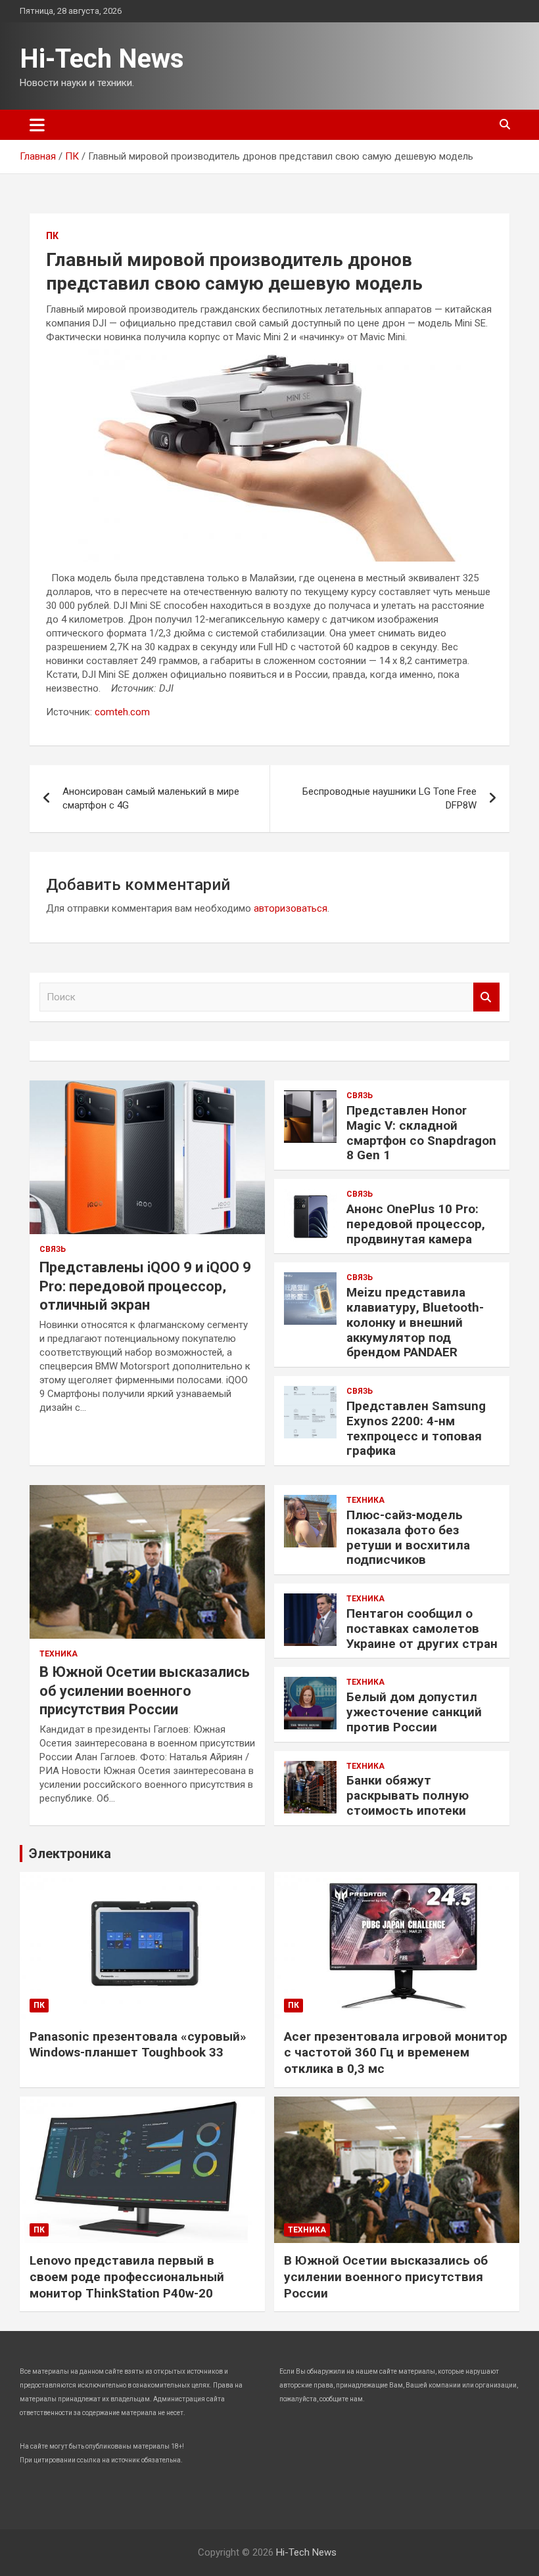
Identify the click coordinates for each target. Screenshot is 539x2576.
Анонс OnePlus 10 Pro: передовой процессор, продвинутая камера (416, 1224)
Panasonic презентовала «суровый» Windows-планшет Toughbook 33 (138, 2045)
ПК (52, 236)
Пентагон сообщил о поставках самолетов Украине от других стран (422, 1629)
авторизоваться (291, 908)
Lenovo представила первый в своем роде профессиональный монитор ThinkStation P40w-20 (127, 2276)
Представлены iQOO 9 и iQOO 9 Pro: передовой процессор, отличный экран (145, 1286)
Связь (53, 1249)
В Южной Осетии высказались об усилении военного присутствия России (145, 1691)
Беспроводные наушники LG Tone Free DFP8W (389, 798)
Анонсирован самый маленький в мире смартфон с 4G (151, 798)
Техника (59, 1654)
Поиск (486, 997)
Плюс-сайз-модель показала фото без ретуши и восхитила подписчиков (408, 1537)
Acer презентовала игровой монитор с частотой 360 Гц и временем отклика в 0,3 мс (396, 2053)
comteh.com (122, 712)
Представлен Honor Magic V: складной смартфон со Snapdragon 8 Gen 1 (421, 1133)
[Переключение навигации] (37, 125)
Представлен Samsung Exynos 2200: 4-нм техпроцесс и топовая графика (416, 1428)
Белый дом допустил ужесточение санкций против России (414, 1712)
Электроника (70, 1854)
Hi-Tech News (102, 59)
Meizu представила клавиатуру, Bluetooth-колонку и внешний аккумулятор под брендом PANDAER (415, 1322)
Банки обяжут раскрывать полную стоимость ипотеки (408, 1795)
